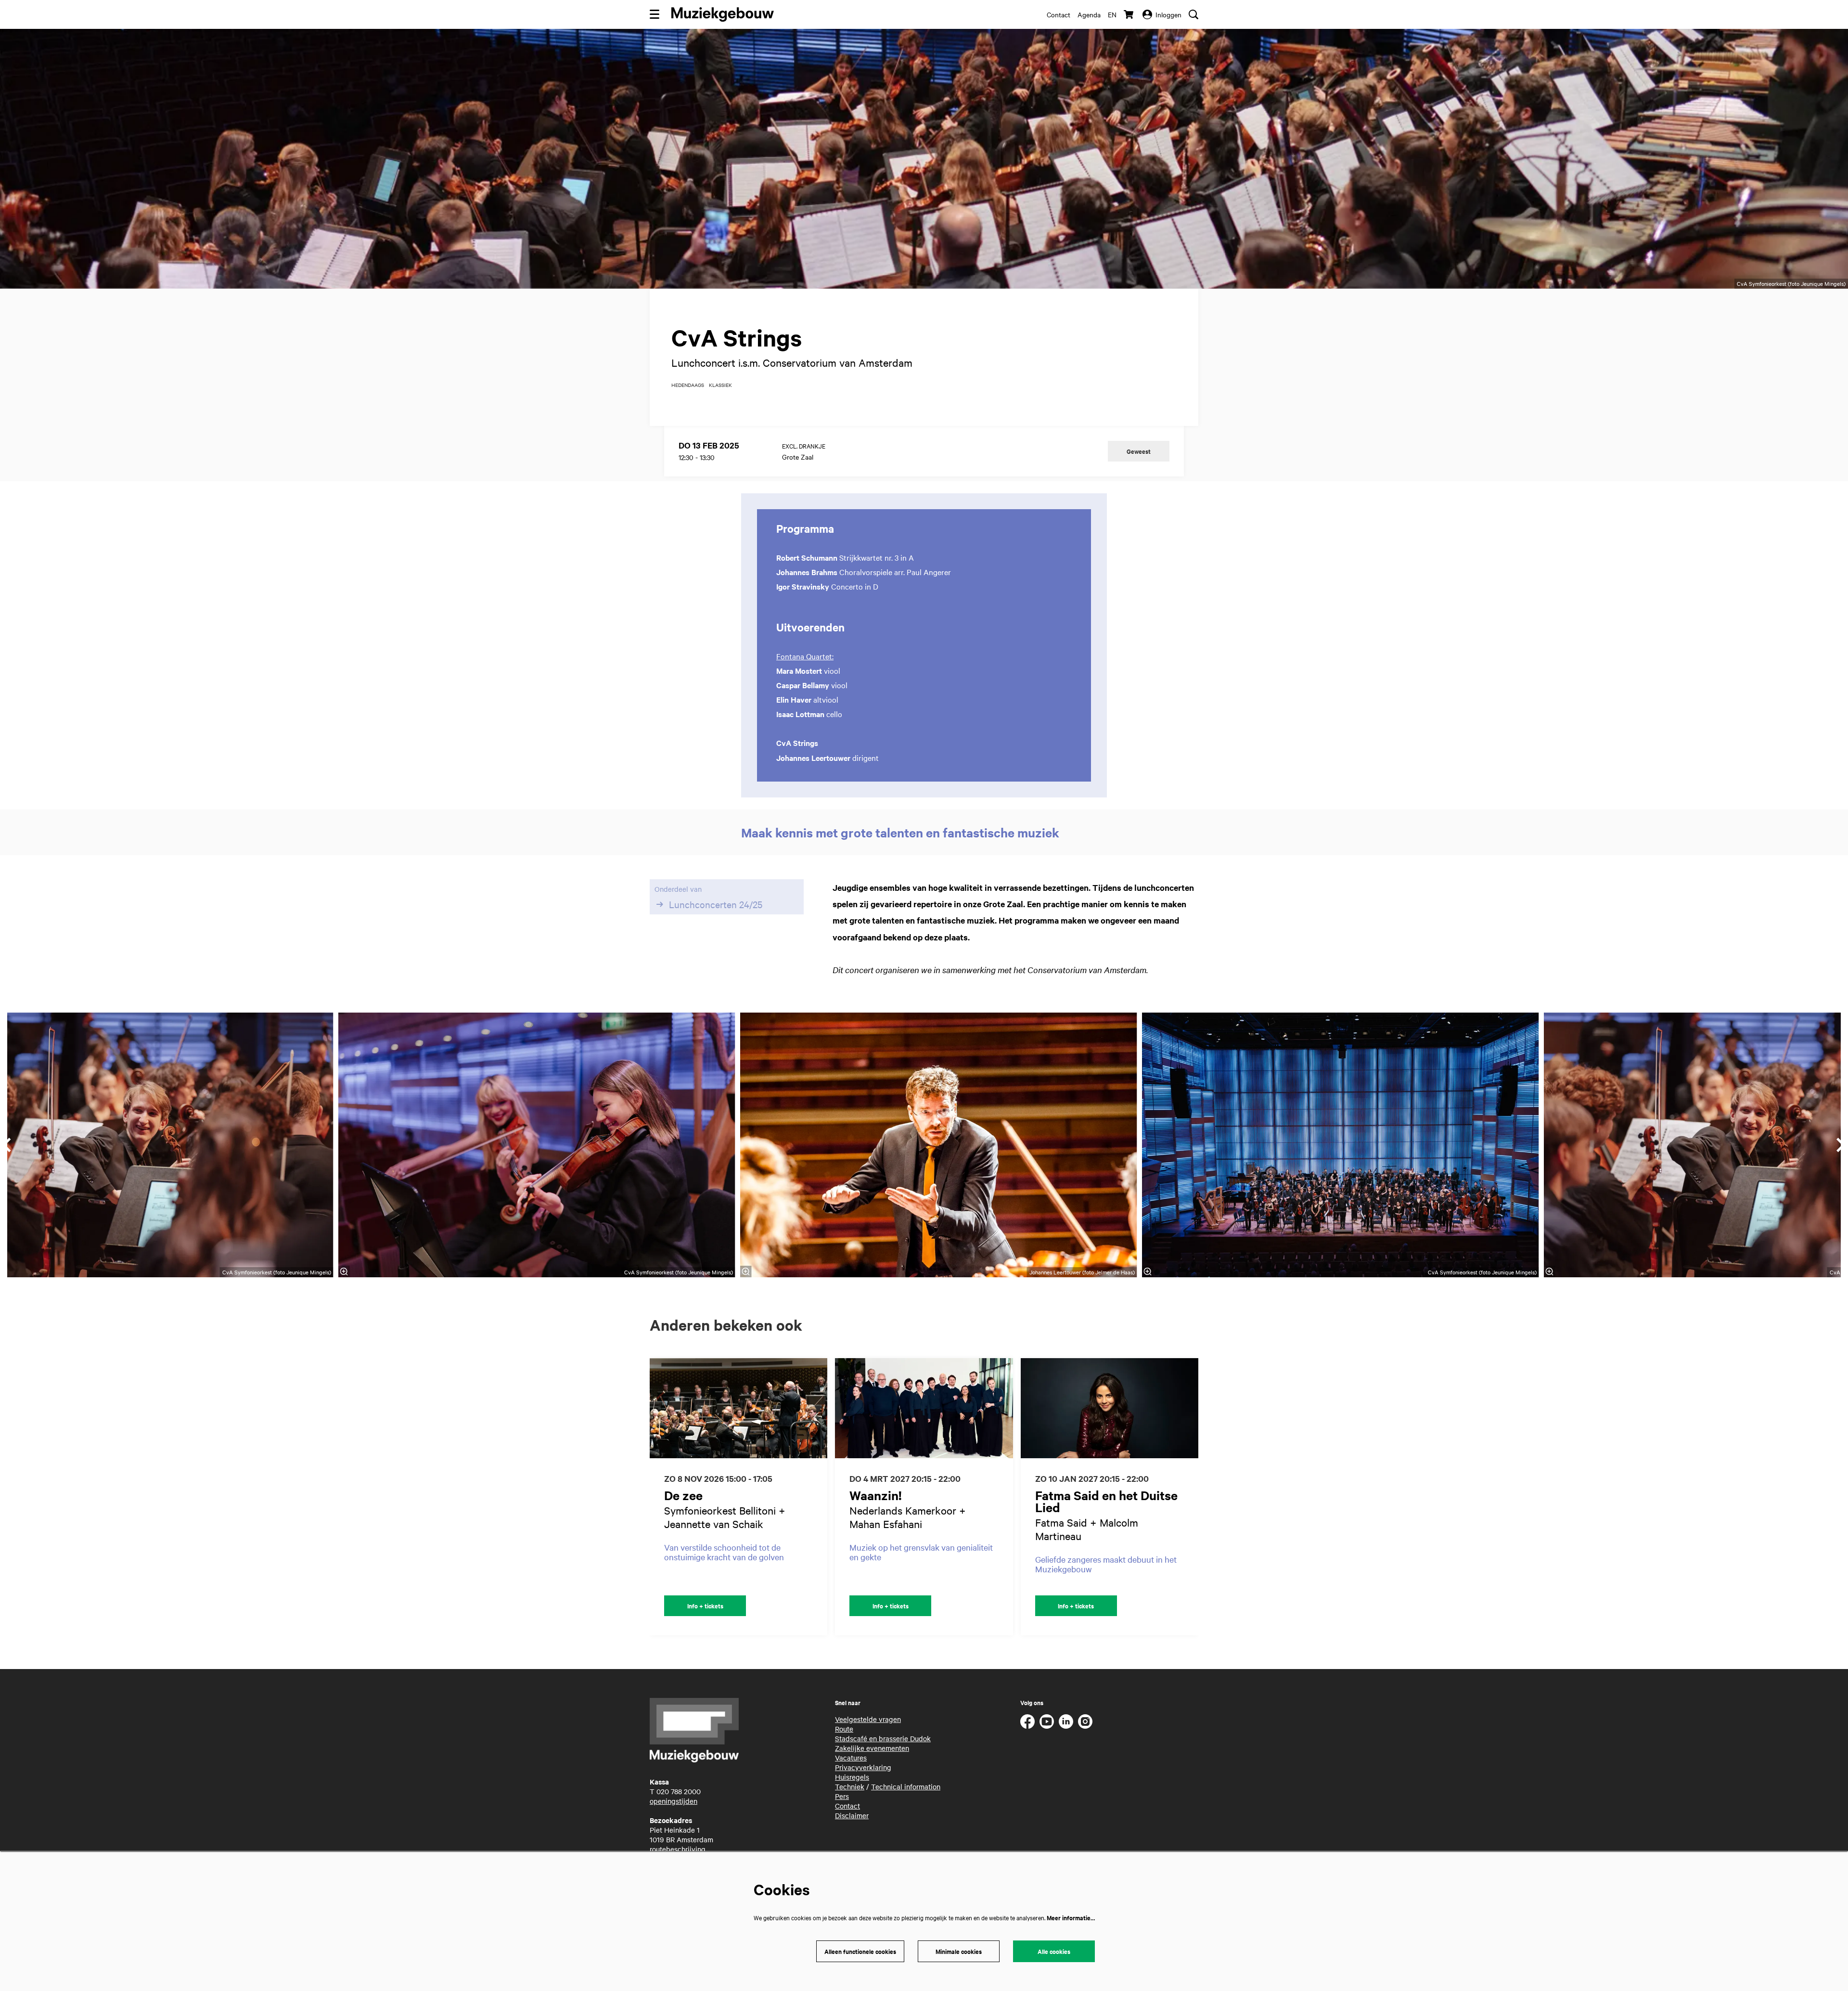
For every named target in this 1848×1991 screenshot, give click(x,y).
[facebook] (1027, 1721)
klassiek (720, 385)
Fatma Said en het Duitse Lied (1106, 1501)
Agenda (1089, 14)
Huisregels (852, 1777)
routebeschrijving (678, 1849)
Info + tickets (705, 1606)
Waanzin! (876, 1495)
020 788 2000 (679, 1791)
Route (844, 1729)
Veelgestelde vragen (868, 1719)
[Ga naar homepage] (723, 14)
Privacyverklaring (863, 1767)
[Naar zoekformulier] (1193, 14)
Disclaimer (852, 1815)
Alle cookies (1054, 1951)
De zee (683, 1495)
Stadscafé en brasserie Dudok (883, 1738)
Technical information (906, 1786)
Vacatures (851, 1758)
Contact (1059, 14)
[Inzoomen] (746, 1272)
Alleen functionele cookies (860, 1951)
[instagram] (1085, 1721)
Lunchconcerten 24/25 (716, 904)
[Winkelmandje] (1129, 14)
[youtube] (1047, 1721)
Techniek (850, 1786)
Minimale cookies (959, 1951)
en (1112, 14)
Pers (842, 1796)
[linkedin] (1066, 1721)
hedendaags (688, 385)
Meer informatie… (1071, 1918)
